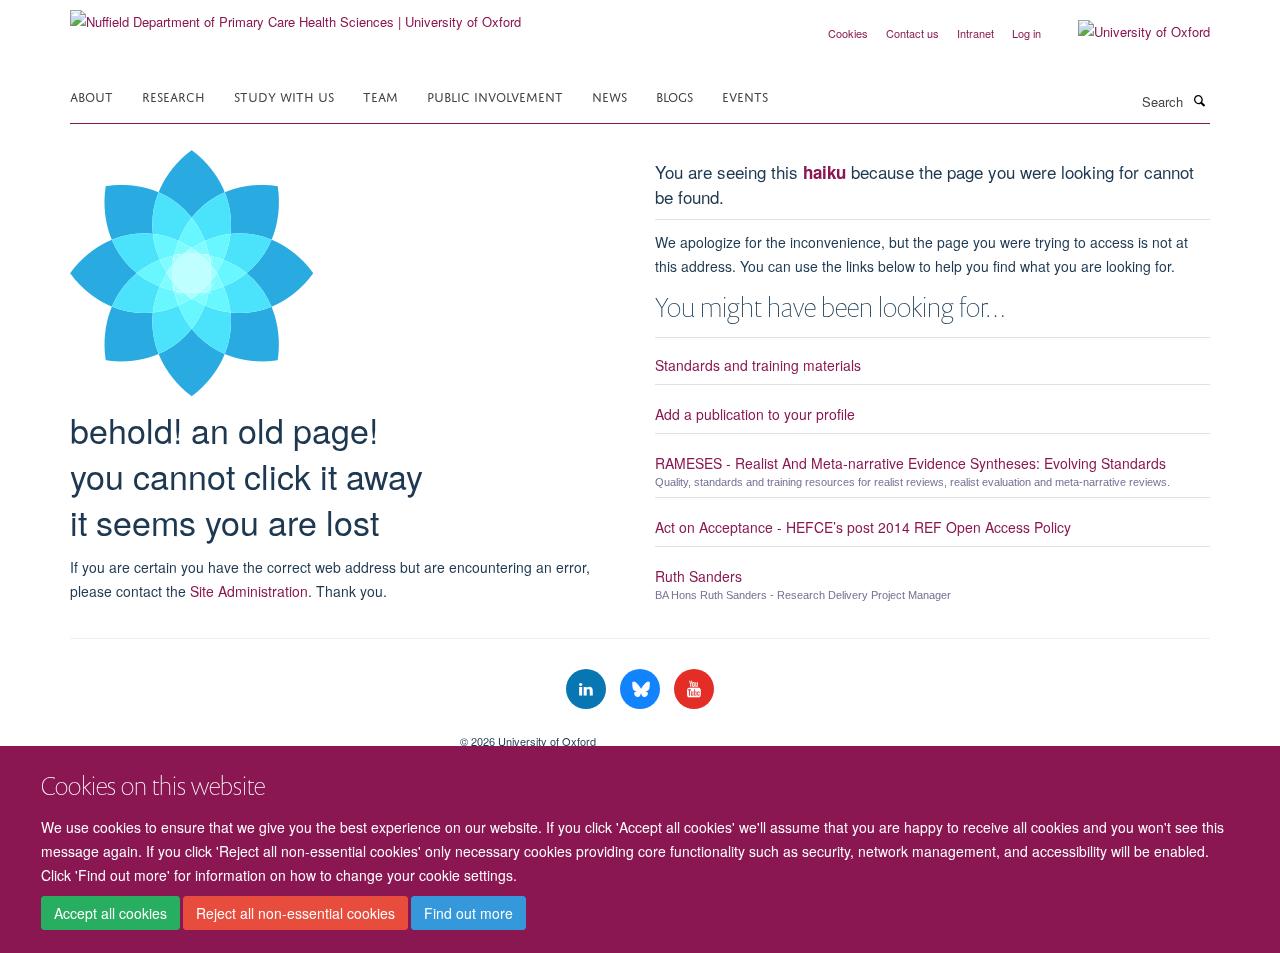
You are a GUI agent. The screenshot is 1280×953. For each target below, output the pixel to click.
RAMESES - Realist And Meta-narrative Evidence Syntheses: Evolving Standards (910, 463)
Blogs (674, 95)
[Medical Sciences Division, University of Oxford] (250, 734)
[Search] (1199, 100)
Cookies (848, 33)
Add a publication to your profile (755, 414)
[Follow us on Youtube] (694, 689)
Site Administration (249, 591)
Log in (1026, 33)
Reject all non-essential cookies (295, 914)
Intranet (975, 33)
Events (745, 95)
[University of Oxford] (1129, 32)
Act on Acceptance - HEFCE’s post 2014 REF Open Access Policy (863, 527)
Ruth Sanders (698, 576)
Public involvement (495, 95)
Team (380, 95)
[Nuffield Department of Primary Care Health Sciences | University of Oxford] (295, 14)
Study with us (284, 95)
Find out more (468, 914)
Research (173, 95)
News (609, 95)
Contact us (912, 33)
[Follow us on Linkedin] (588, 689)
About (91, 95)
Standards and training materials (758, 365)
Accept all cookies (110, 914)
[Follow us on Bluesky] (642, 689)
